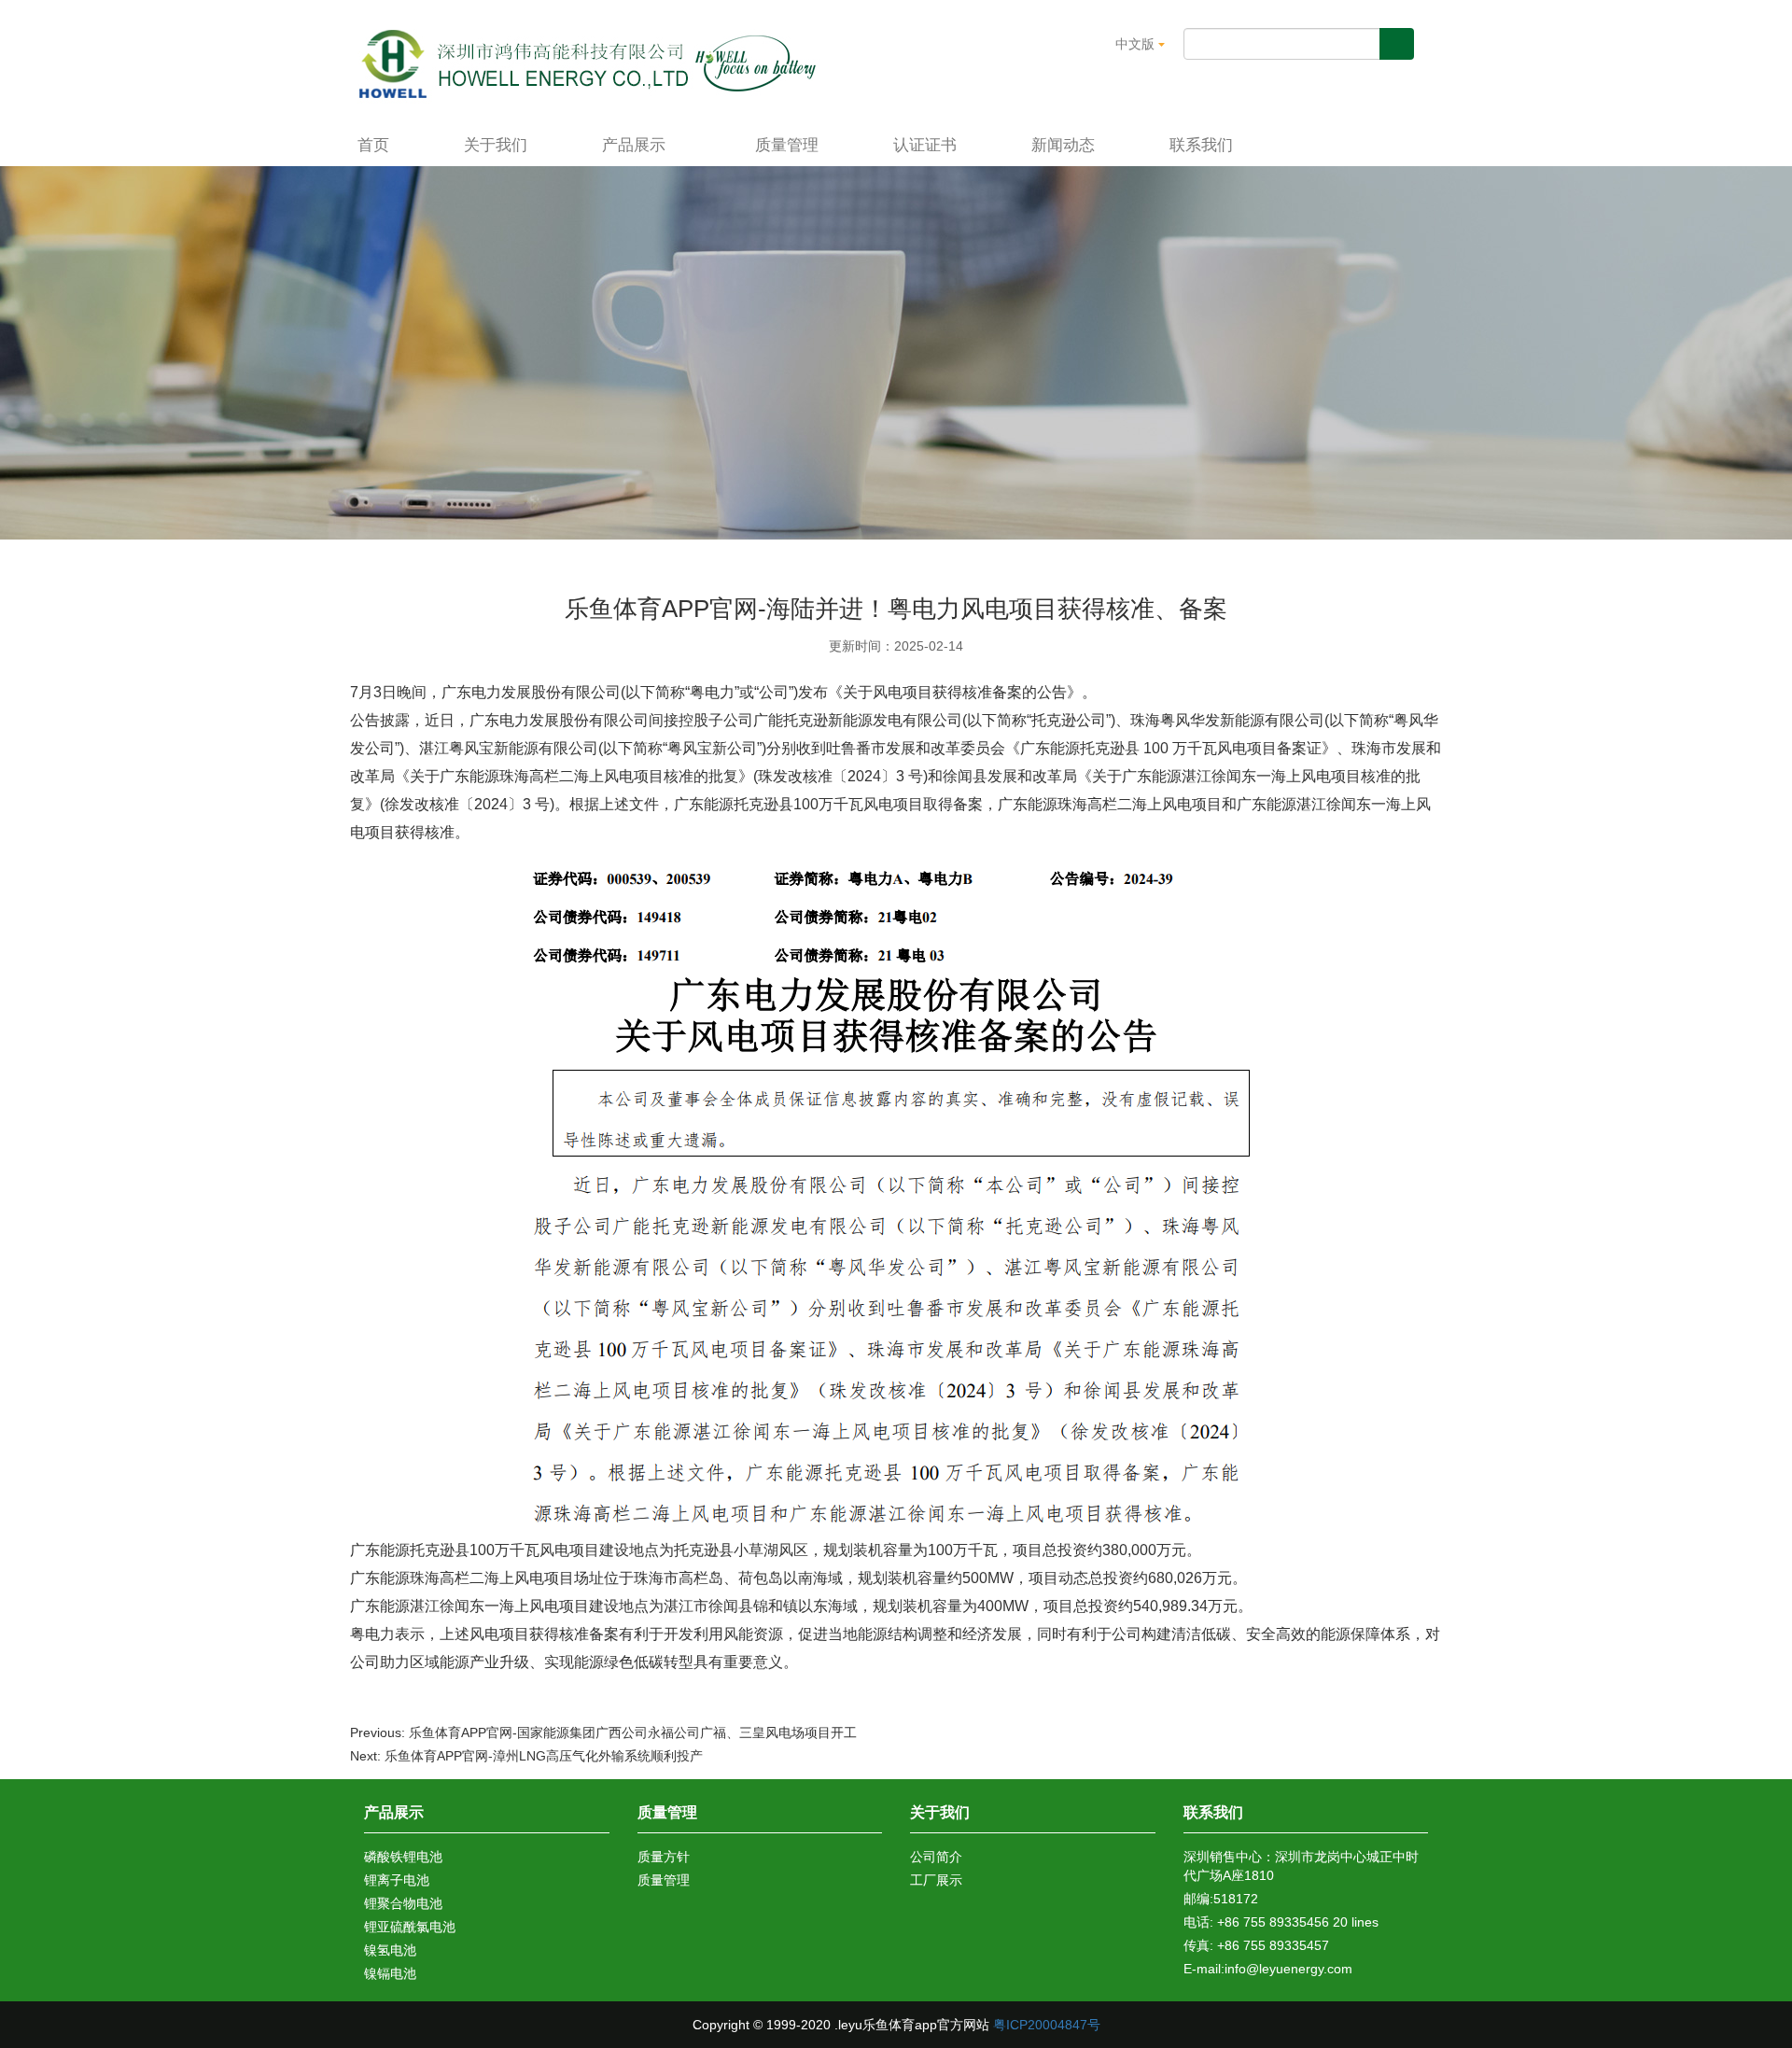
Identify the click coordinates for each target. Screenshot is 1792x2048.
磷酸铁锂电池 (403, 1857)
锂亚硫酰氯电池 (410, 1927)
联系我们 (1201, 145)
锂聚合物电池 (403, 1903)
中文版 (1137, 44)
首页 (373, 145)
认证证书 (925, 145)
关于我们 (496, 145)
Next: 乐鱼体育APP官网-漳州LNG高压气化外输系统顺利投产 (526, 1756)
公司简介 (936, 1857)
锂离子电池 (397, 1880)
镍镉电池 (390, 1973)
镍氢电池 (390, 1950)
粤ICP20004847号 (1047, 2025)
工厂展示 (936, 1880)
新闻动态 (1063, 145)
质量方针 (664, 1857)
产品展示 (636, 145)
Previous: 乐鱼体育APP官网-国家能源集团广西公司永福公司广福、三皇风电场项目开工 (603, 1732)
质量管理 (787, 145)
